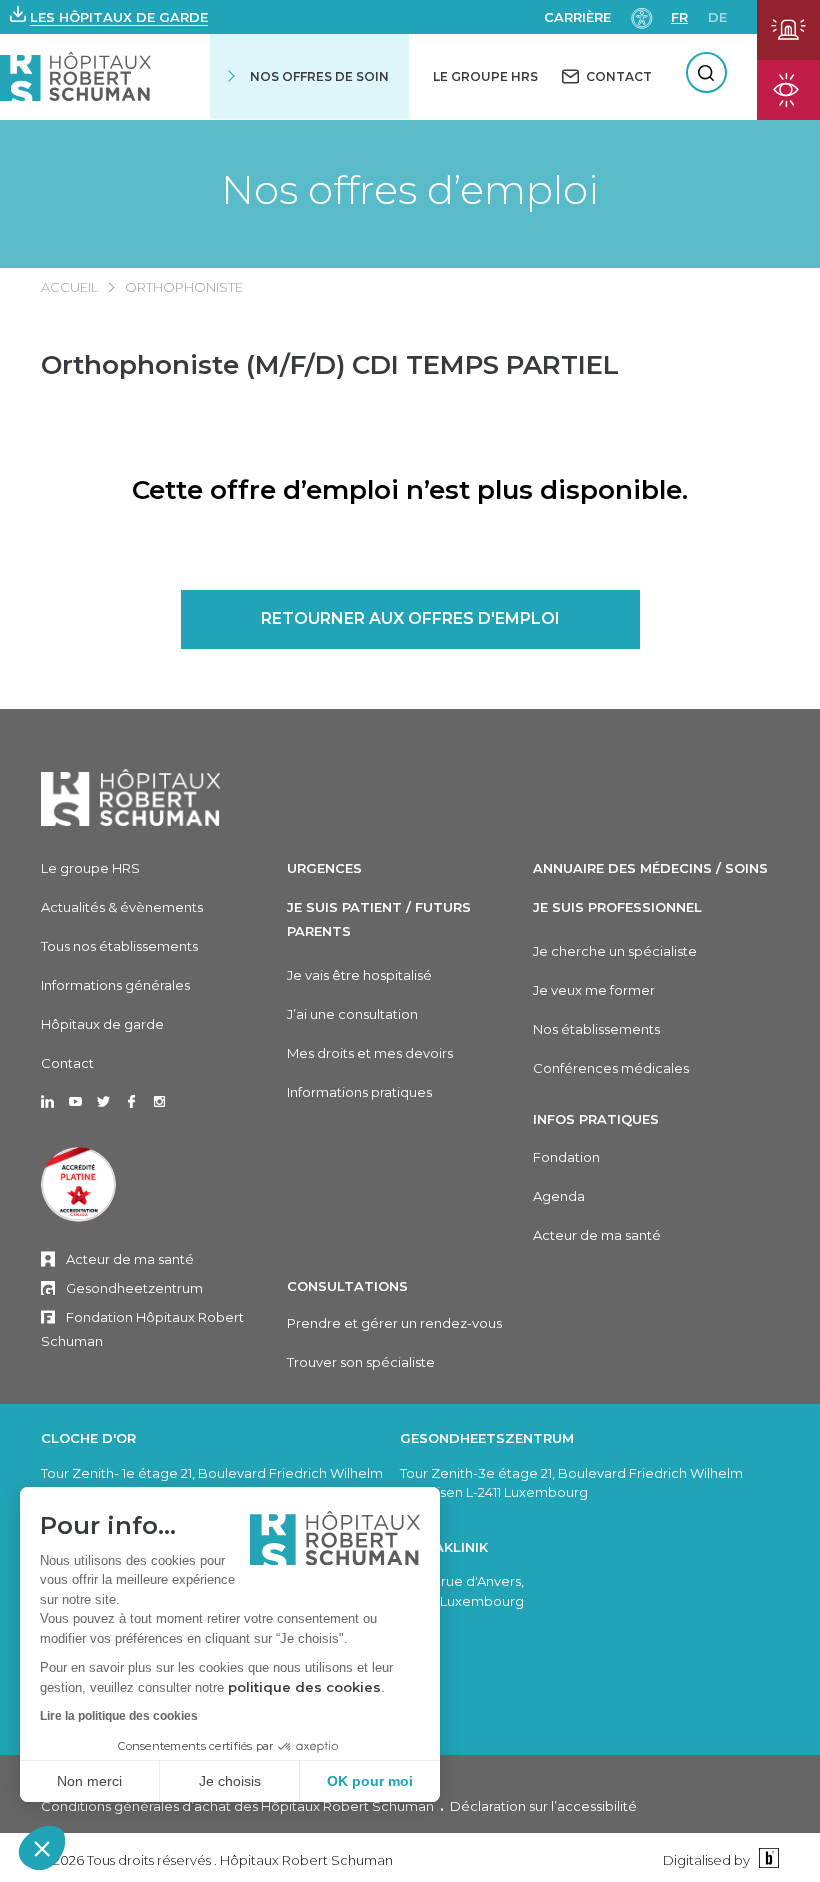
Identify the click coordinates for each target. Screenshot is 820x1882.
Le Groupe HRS (485, 76)
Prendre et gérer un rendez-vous (394, 1323)
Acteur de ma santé (130, 1259)
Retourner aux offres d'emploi (410, 618)
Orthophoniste (184, 287)
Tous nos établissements (119, 946)
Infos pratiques (596, 1119)
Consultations (347, 1286)
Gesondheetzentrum (134, 1288)
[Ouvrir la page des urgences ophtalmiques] (788, 90)
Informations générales (115, 985)
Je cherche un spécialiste (615, 951)
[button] (42, 1848)
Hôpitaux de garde (102, 1024)
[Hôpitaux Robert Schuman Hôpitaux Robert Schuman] (75, 76)
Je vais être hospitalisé (359, 975)
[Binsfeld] (766, 1859)
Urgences (324, 868)
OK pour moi (370, 1781)
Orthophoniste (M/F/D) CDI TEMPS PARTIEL (330, 365)
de (717, 17)
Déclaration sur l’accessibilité (543, 1806)
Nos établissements (596, 1029)
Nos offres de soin (319, 76)
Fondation (566, 1157)
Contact (67, 1063)
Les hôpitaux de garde (119, 17)
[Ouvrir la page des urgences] (788, 30)
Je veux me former (594, 990)
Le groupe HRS (90, 868)
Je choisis (230, 1781)
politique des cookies (304, 1687)
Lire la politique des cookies (119, 1716)
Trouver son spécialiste (361, 1362)
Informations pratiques (359, 1092)
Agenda (559, 1196)
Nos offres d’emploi (410, 190)
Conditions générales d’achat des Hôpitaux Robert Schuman (237, 1806)
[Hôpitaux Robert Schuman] (131, 797)
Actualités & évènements (122, 907)
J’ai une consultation (352, 1014)
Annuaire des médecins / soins (650, 868)
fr (679, 17)
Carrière (577, 17)
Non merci (89, 1781)
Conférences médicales (611, 1068)
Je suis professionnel (617, 907)
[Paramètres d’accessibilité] (642, 16)
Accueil (69, 287)
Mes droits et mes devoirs (370, 1053)
